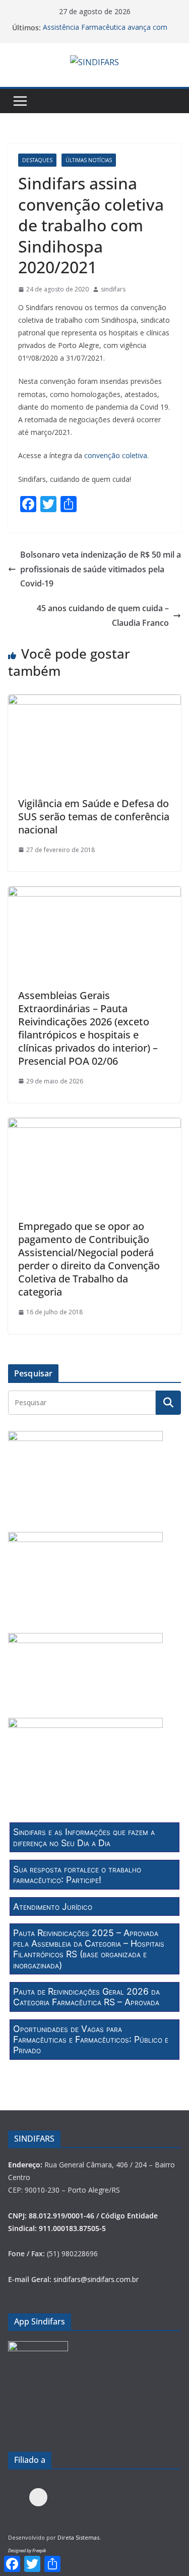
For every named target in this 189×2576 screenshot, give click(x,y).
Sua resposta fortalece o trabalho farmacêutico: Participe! (77, 1874)
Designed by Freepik (27, 2550)
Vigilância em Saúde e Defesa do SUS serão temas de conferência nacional (94, 816)
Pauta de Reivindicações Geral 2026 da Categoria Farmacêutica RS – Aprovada (86, 1997)
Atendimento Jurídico (53, 1906)
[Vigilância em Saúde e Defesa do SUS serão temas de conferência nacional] (94, 702)
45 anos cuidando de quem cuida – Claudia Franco (103, 615)
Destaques (37, 160)
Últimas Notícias (89, 160)
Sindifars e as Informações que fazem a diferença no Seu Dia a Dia (84, 1837)
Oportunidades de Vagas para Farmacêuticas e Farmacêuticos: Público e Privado (91, 2040)
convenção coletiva (116, 455)
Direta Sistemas (78, 2537)
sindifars (113, 289)
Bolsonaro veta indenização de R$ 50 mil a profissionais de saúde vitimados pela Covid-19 (101, 569)
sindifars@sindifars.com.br (96, 2279)
